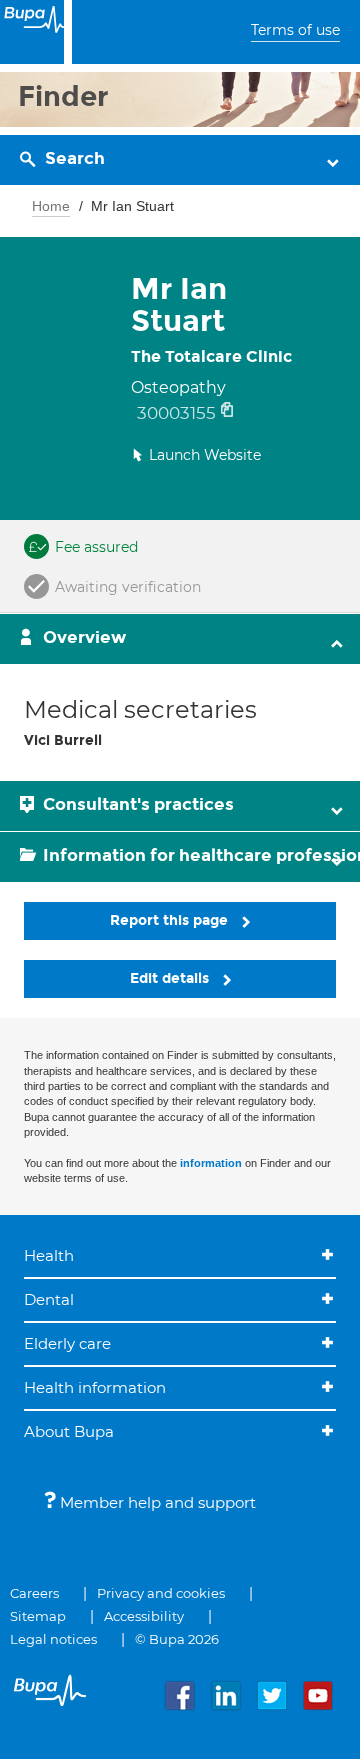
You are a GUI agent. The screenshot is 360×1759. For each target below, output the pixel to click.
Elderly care (67, 1343)
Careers (34, 1593)
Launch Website (205, 455)
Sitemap (38, 1616)
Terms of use (295, 30)
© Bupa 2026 (177, 1639)
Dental (49, 1299)
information (211, 1163)
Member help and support (156, 1502)
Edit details (171, 978)
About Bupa (69, 1431)
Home (51, 206)
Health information (95, 1387)
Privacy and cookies (161, 1593)
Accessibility (144, 1616)
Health (49, 1255)
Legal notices (53, 1639)
